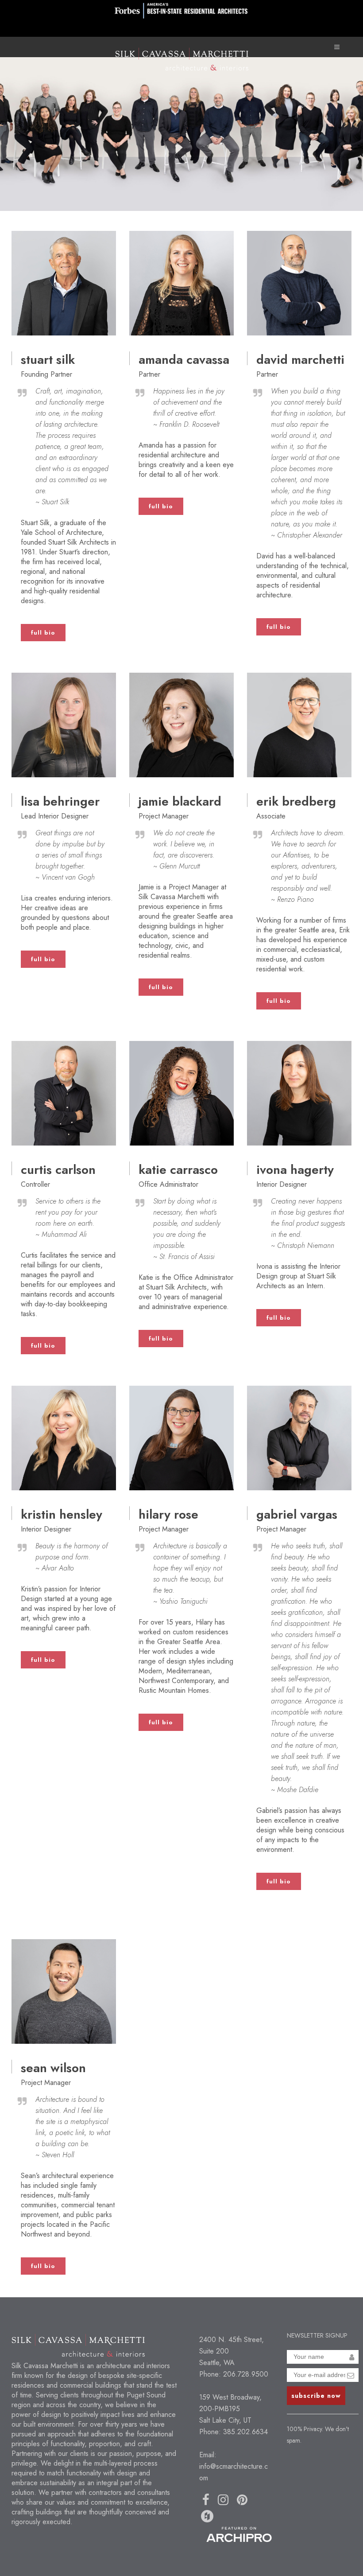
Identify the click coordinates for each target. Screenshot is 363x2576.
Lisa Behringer (60, 801)
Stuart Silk (48, 360)
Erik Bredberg (296, 801)
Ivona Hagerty (295, 1170)
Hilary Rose (168, 1514)
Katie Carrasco (178, 1170)
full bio (43, 633)
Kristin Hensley (62, 1514)
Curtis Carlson (58, 1170)
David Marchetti (300, 360)
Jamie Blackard (180, 801)
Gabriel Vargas (297, 1514)
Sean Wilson (53, 2068)
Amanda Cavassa (184, 360)
